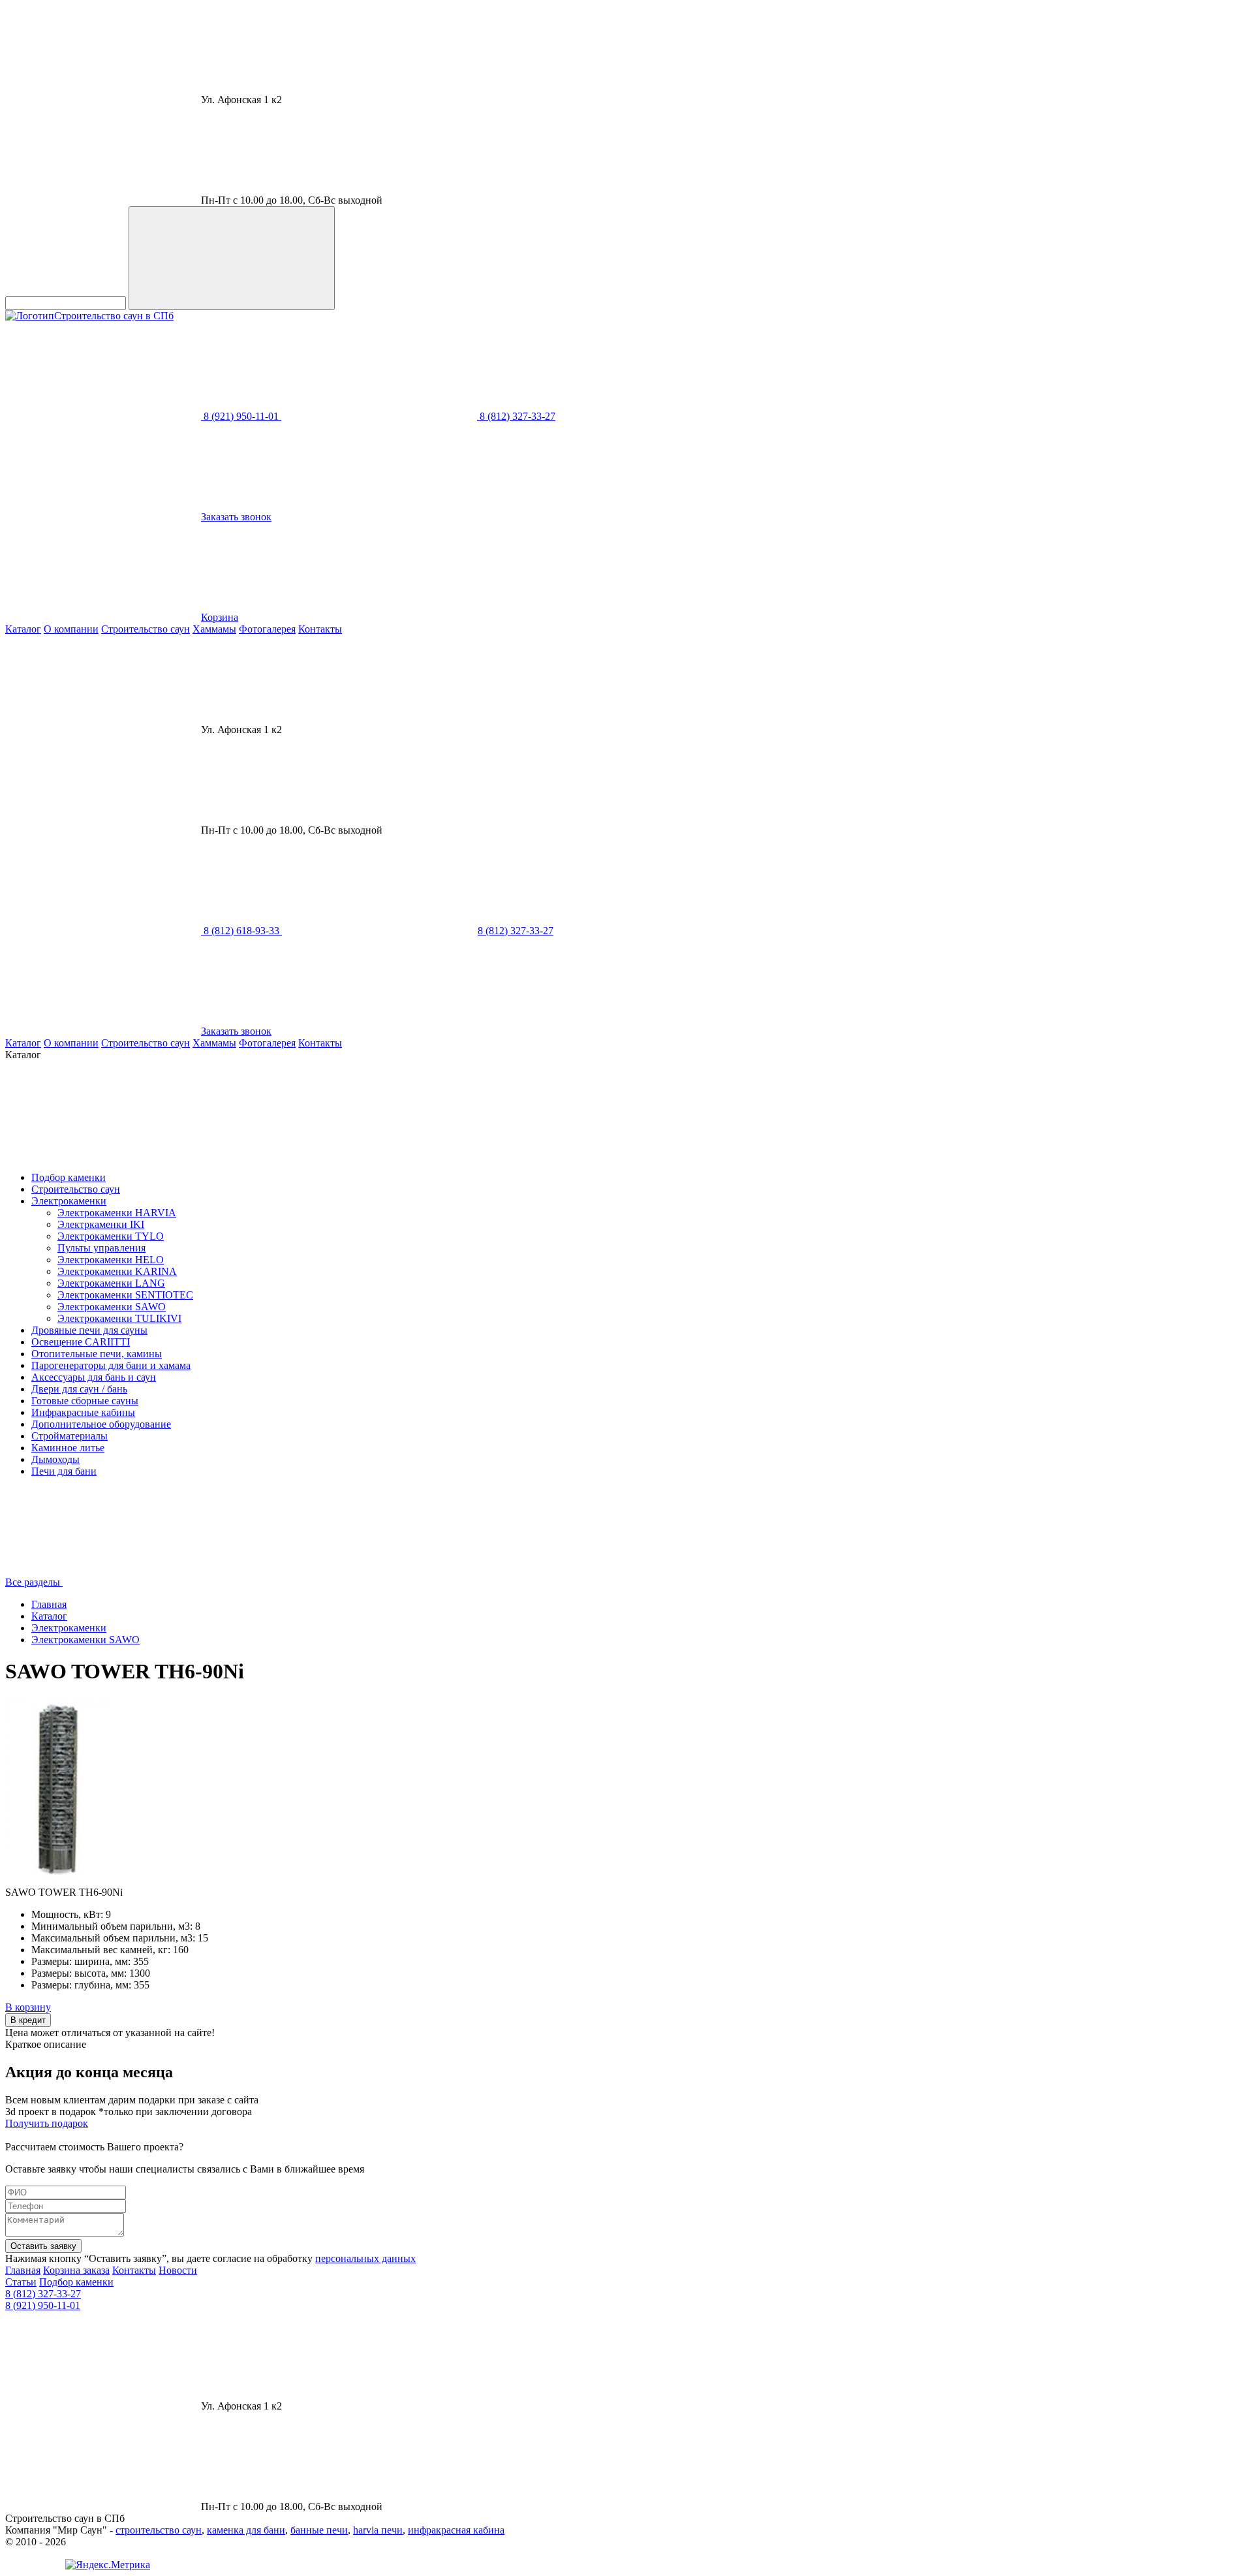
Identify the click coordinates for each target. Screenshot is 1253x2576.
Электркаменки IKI (101, 1224)
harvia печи (378, 2530)
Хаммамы (214, 629)
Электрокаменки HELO (111, 1260)
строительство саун (159, 2530)
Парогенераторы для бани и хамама (111, 1365)
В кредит (28, 2020)
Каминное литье (68, 1448)
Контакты (320, 629)
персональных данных (365, 2258)
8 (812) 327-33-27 (43, 2294)
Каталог (23, 629)
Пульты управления (101, 1248)
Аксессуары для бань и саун (94, 1377)
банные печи (319, 2530)
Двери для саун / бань (79, 1389)
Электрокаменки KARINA (117, 1271)
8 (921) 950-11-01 (43, 2305)
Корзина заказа (76, 2270)
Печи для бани (64, 1471)
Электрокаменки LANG (111, 1283)
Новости (178, 2270)
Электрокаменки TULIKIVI (119, 1318)
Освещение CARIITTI (81, 1342)
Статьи (21, 2282)
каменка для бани (246, 2530)
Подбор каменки (69, 1177)
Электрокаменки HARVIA (117, 1213)
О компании (71, 629)
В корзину (28, 2007)
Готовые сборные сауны (85, 1401)
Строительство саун (146, 629)
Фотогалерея (267, 629)
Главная (49, 1604)
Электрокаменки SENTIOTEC (125, 1295)
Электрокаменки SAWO (112, 1307)
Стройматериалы (70, 1436)
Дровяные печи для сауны (89, 1330)
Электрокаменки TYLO (111, 1236)
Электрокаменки (69, 1201)
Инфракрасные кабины (83, 1412)
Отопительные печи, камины (97, 1354)
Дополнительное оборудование (101, 1424)
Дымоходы (55, 1459)
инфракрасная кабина (456, 2530)
